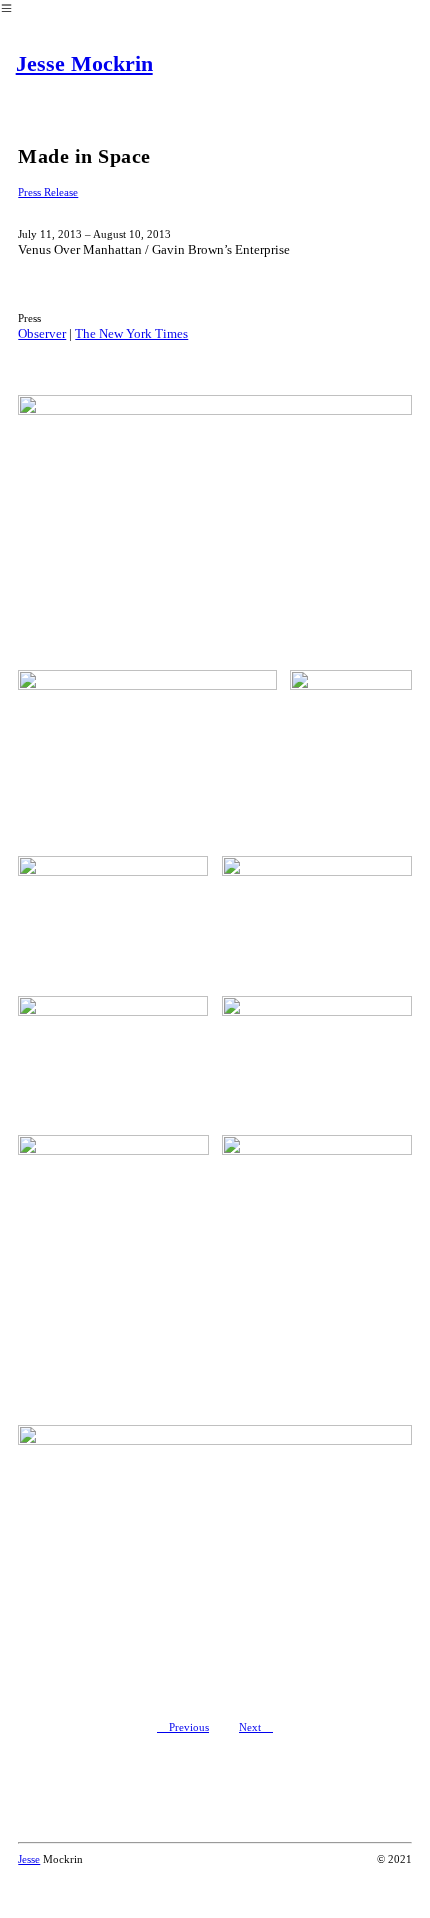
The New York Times (131, 333)
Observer (42, 333)
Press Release (48, 192)
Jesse (29, 1859)
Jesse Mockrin (84, 63)
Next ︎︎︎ (256, 1727)
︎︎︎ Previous (183, 1727)
